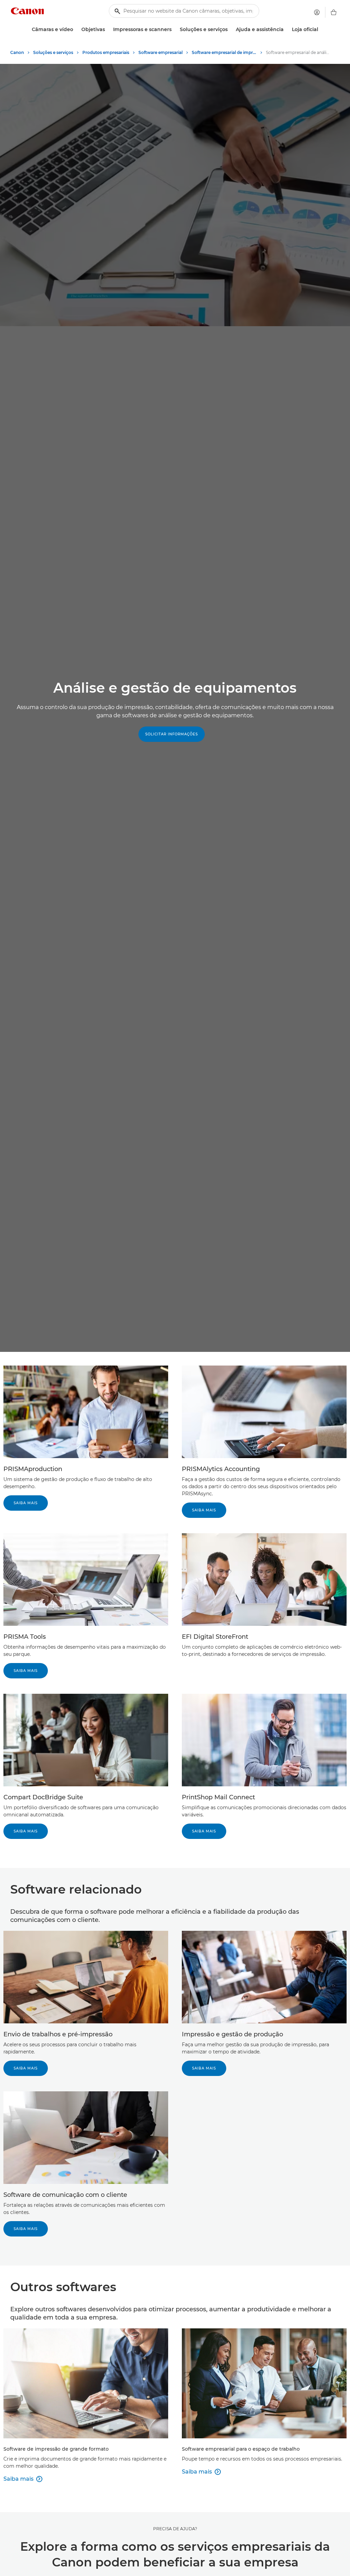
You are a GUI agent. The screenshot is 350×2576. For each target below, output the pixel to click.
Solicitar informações (172, 734)
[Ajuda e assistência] (286, 30)
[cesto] (334, 12)
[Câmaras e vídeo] (76, 30)
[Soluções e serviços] (230, 30)
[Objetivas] (108, 30)
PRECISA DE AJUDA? (175, 2529)
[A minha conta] (317, 12)
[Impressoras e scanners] (174, 30)
